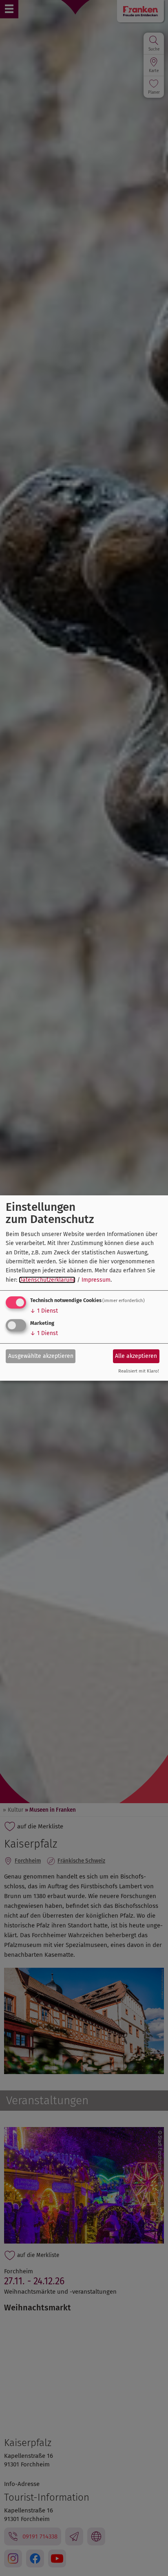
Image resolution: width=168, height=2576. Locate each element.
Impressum (96, 1280)
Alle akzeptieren (136, 1356)
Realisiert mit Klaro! (139, 1372)
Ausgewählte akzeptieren (41, 1356)
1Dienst (44, 1311)
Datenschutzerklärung (47, 1280)
